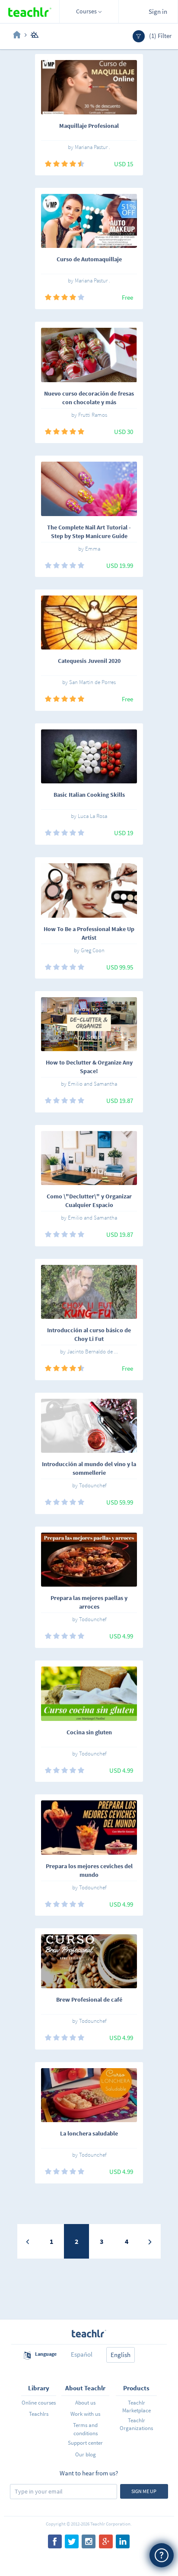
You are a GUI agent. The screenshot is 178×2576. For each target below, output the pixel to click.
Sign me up (144, 2491)
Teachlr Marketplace (137, 2406)
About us (85, 2403)
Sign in (158, 11)
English (121, 2355)
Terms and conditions (85, 2429)
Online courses (39, 2403)
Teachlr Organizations (136, 2424)
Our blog (86, 2454)
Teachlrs (39, 2414)
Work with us (85, 2414)
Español (82, 2354)
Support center (85, 2443)
